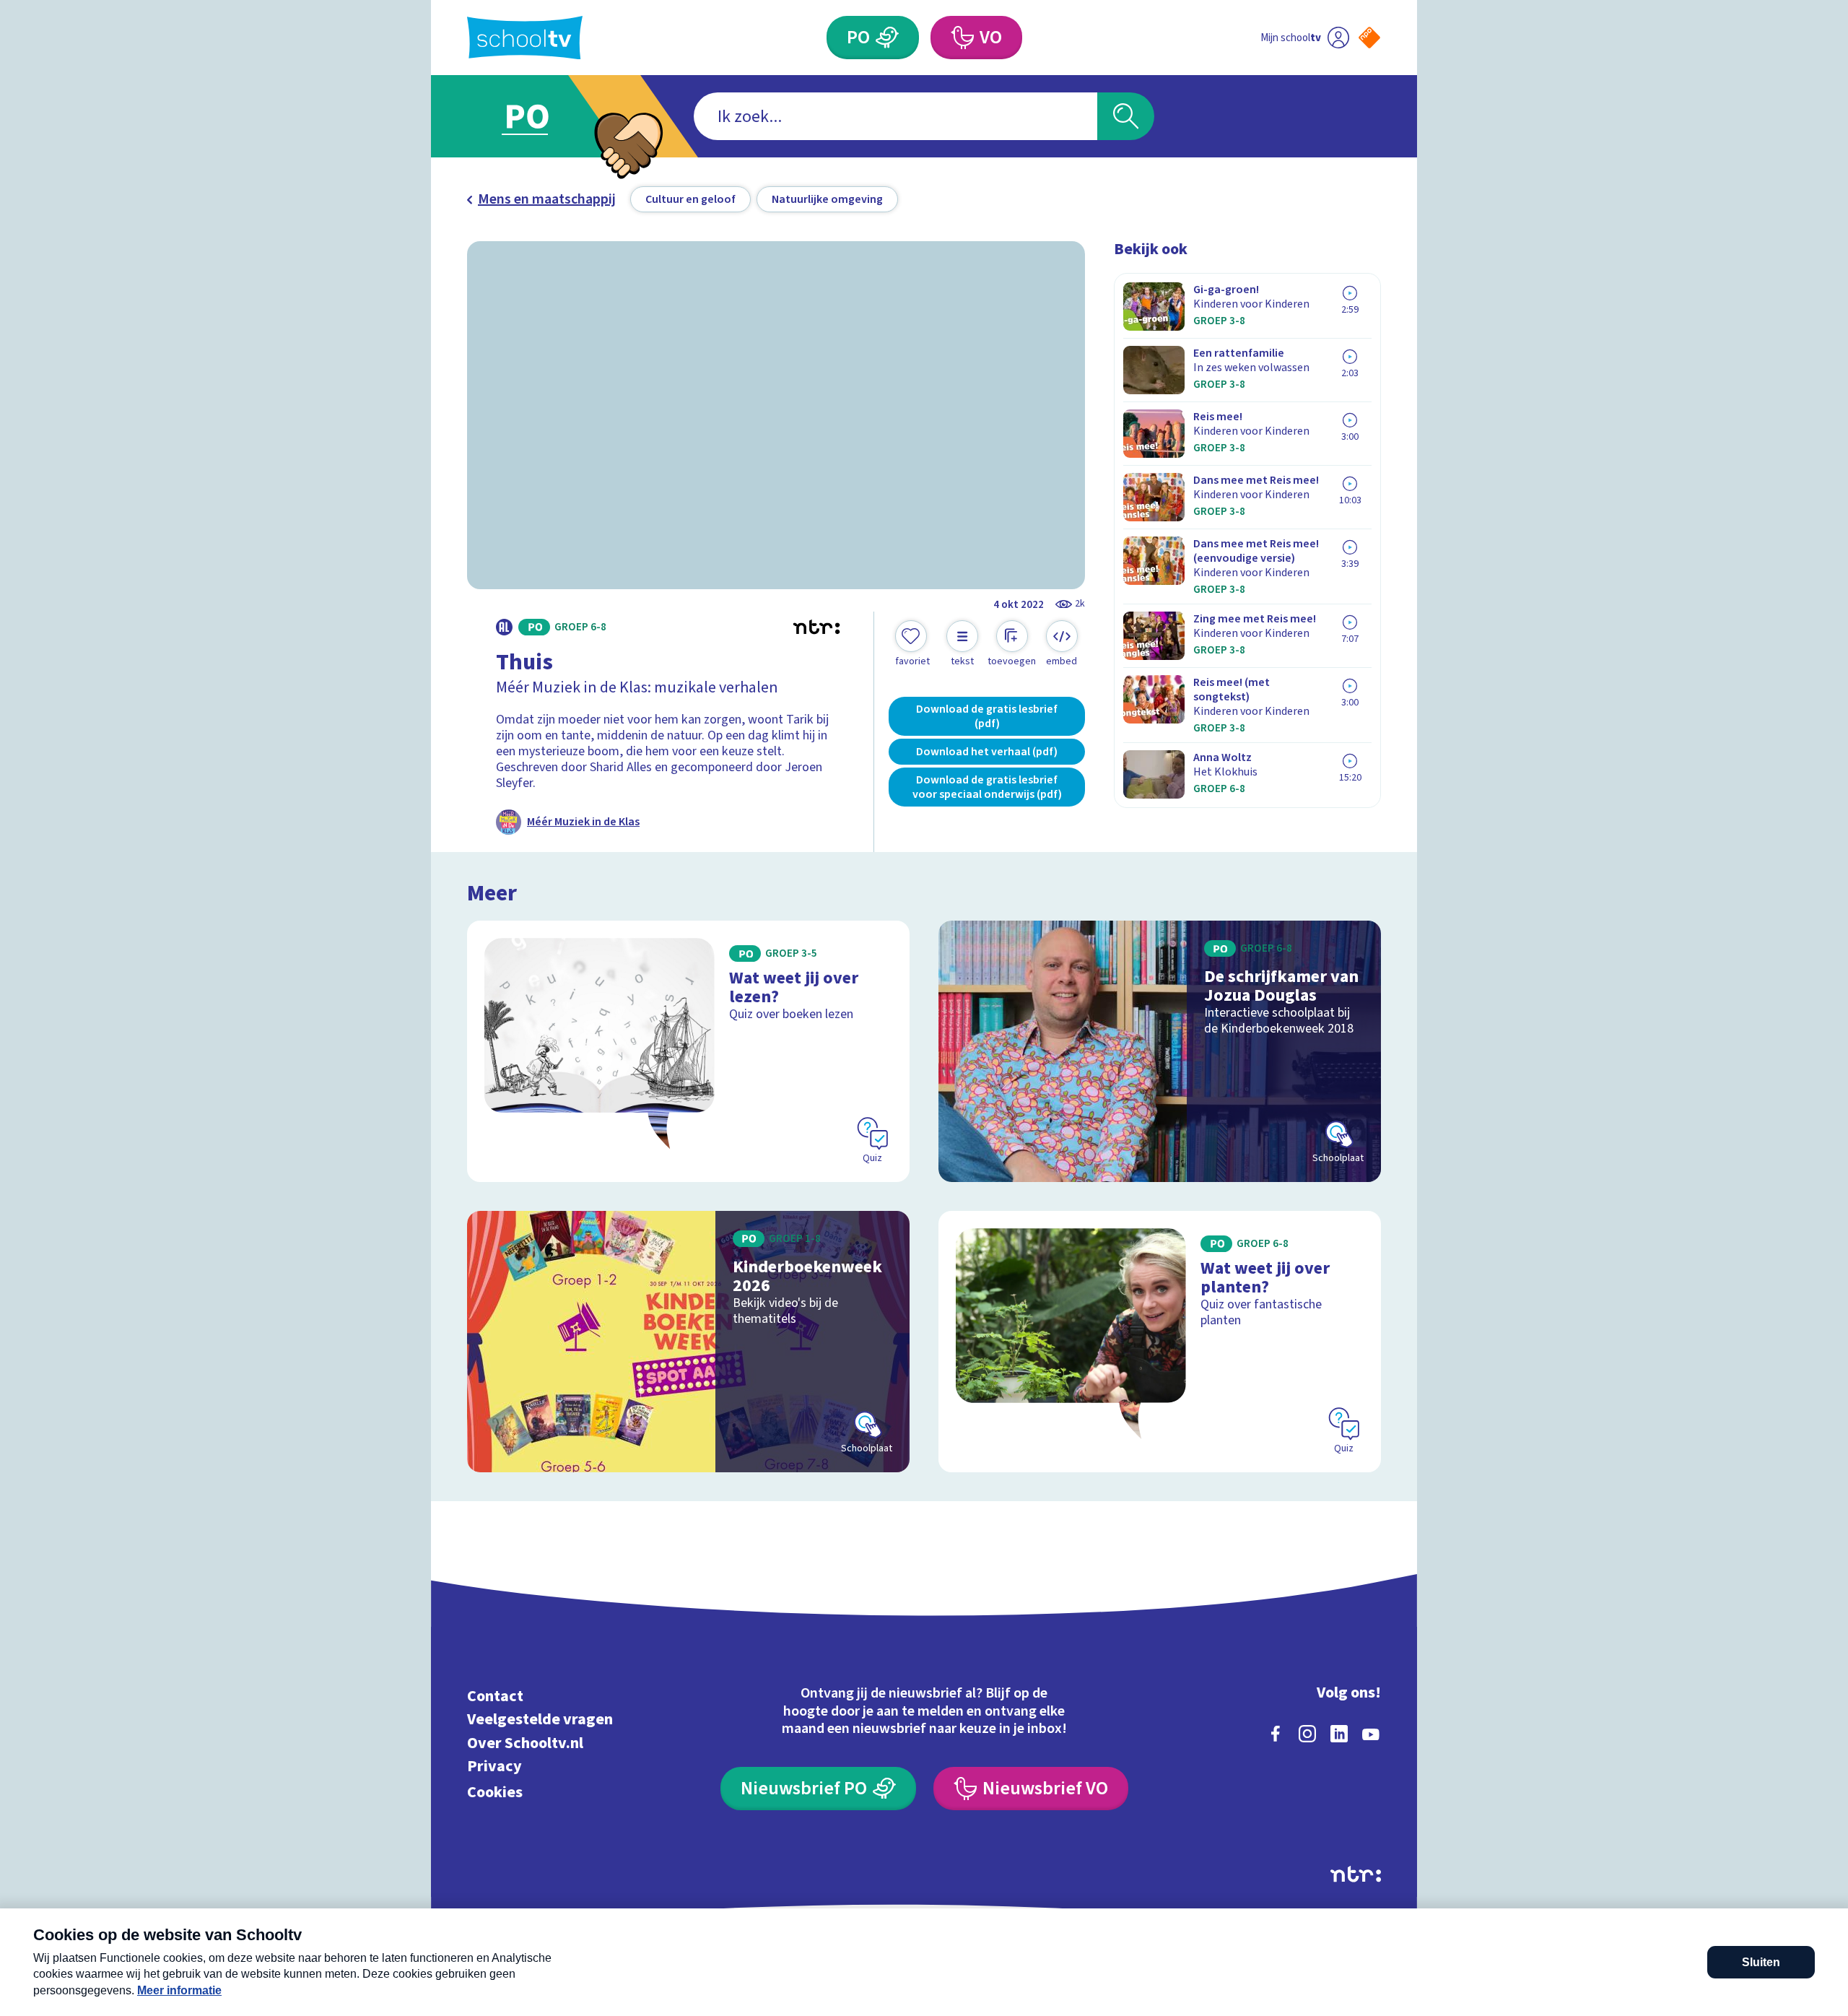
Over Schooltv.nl (525, 1743)
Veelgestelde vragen (540, 1720)
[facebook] (1276, 1734)
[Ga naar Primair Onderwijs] (539, 116)
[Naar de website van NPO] (1369, 38)
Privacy (494, 1767)
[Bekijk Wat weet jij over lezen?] (688, 1051)
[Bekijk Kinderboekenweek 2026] (688, 1342)
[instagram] (1307, 1734)
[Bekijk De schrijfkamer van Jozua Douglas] (1160, 1051)
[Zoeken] (1126, 116)
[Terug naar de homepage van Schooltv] (525, 38)
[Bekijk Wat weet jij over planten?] (1160, 1342)
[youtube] (1371, 1734)
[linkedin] (1339, 1734)
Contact (495, 1696)
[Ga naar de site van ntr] (1356, 1874)
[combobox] (895, 116)
